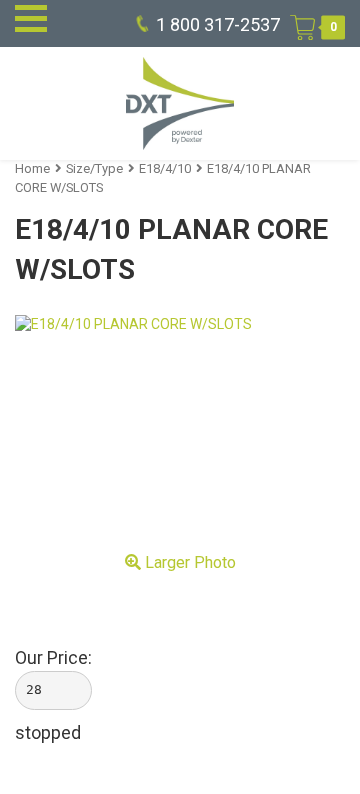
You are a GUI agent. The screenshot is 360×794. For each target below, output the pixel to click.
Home (32, 168)
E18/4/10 (165, 168)
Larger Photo (188, 562)
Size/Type (94, 168)
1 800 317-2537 (218, 24)
